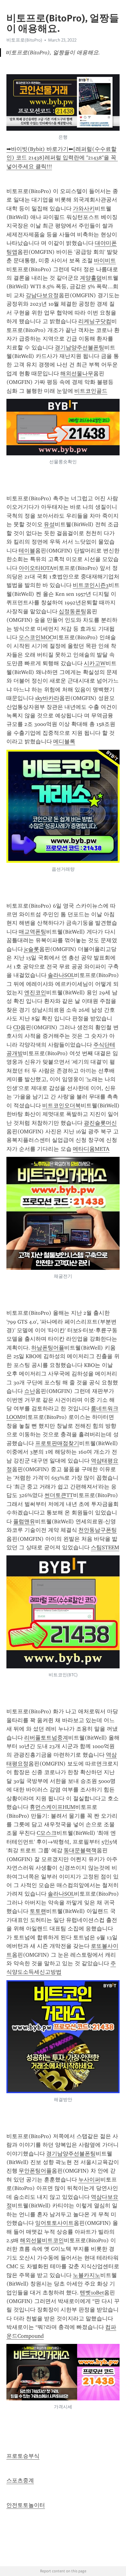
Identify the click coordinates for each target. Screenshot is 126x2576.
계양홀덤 (91, 278)
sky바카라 (47, 698)
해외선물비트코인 (42, 2240)
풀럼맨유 (24, 1521)
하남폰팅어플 (48, 1348)
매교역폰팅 (32, 932)
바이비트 (105, 261)
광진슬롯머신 (100, 1123)
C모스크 (47, 1833)
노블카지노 (87, 2275)
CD (17, 1027)
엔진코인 (35, 993)
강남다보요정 (42, 295)
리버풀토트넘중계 (46, 1738)
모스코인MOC (36, 637)
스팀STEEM (105, 1547)
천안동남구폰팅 (98, 1530)
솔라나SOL (61, 975)
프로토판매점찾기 (57, 1443)
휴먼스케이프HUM (52, 1807)
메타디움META (91, 1149)
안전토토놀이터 (26, 2505)
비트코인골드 (91, 391)
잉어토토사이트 (54, 2223)
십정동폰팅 (72, 611)
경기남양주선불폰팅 (80, 348)
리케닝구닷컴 (95, 321)
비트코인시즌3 (91, 585)
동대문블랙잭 (80, 1850)
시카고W (95, 663)
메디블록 (64, 741)
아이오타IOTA (36, 568)
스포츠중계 (20, 2480)
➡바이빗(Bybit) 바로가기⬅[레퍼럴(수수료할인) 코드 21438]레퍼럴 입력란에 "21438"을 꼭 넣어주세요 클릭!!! (62, 158)
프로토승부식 (23, 2456)
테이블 (27, 551)
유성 (49, 524)
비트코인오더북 (61, 1106)
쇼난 (30, 1391)
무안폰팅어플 (35, 2171)
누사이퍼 (89, 2180)
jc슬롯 (32, 949)
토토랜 (38, 1911)
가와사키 (84, 209)
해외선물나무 (77, 373)
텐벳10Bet (92, 2293)
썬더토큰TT (59, 1495)
